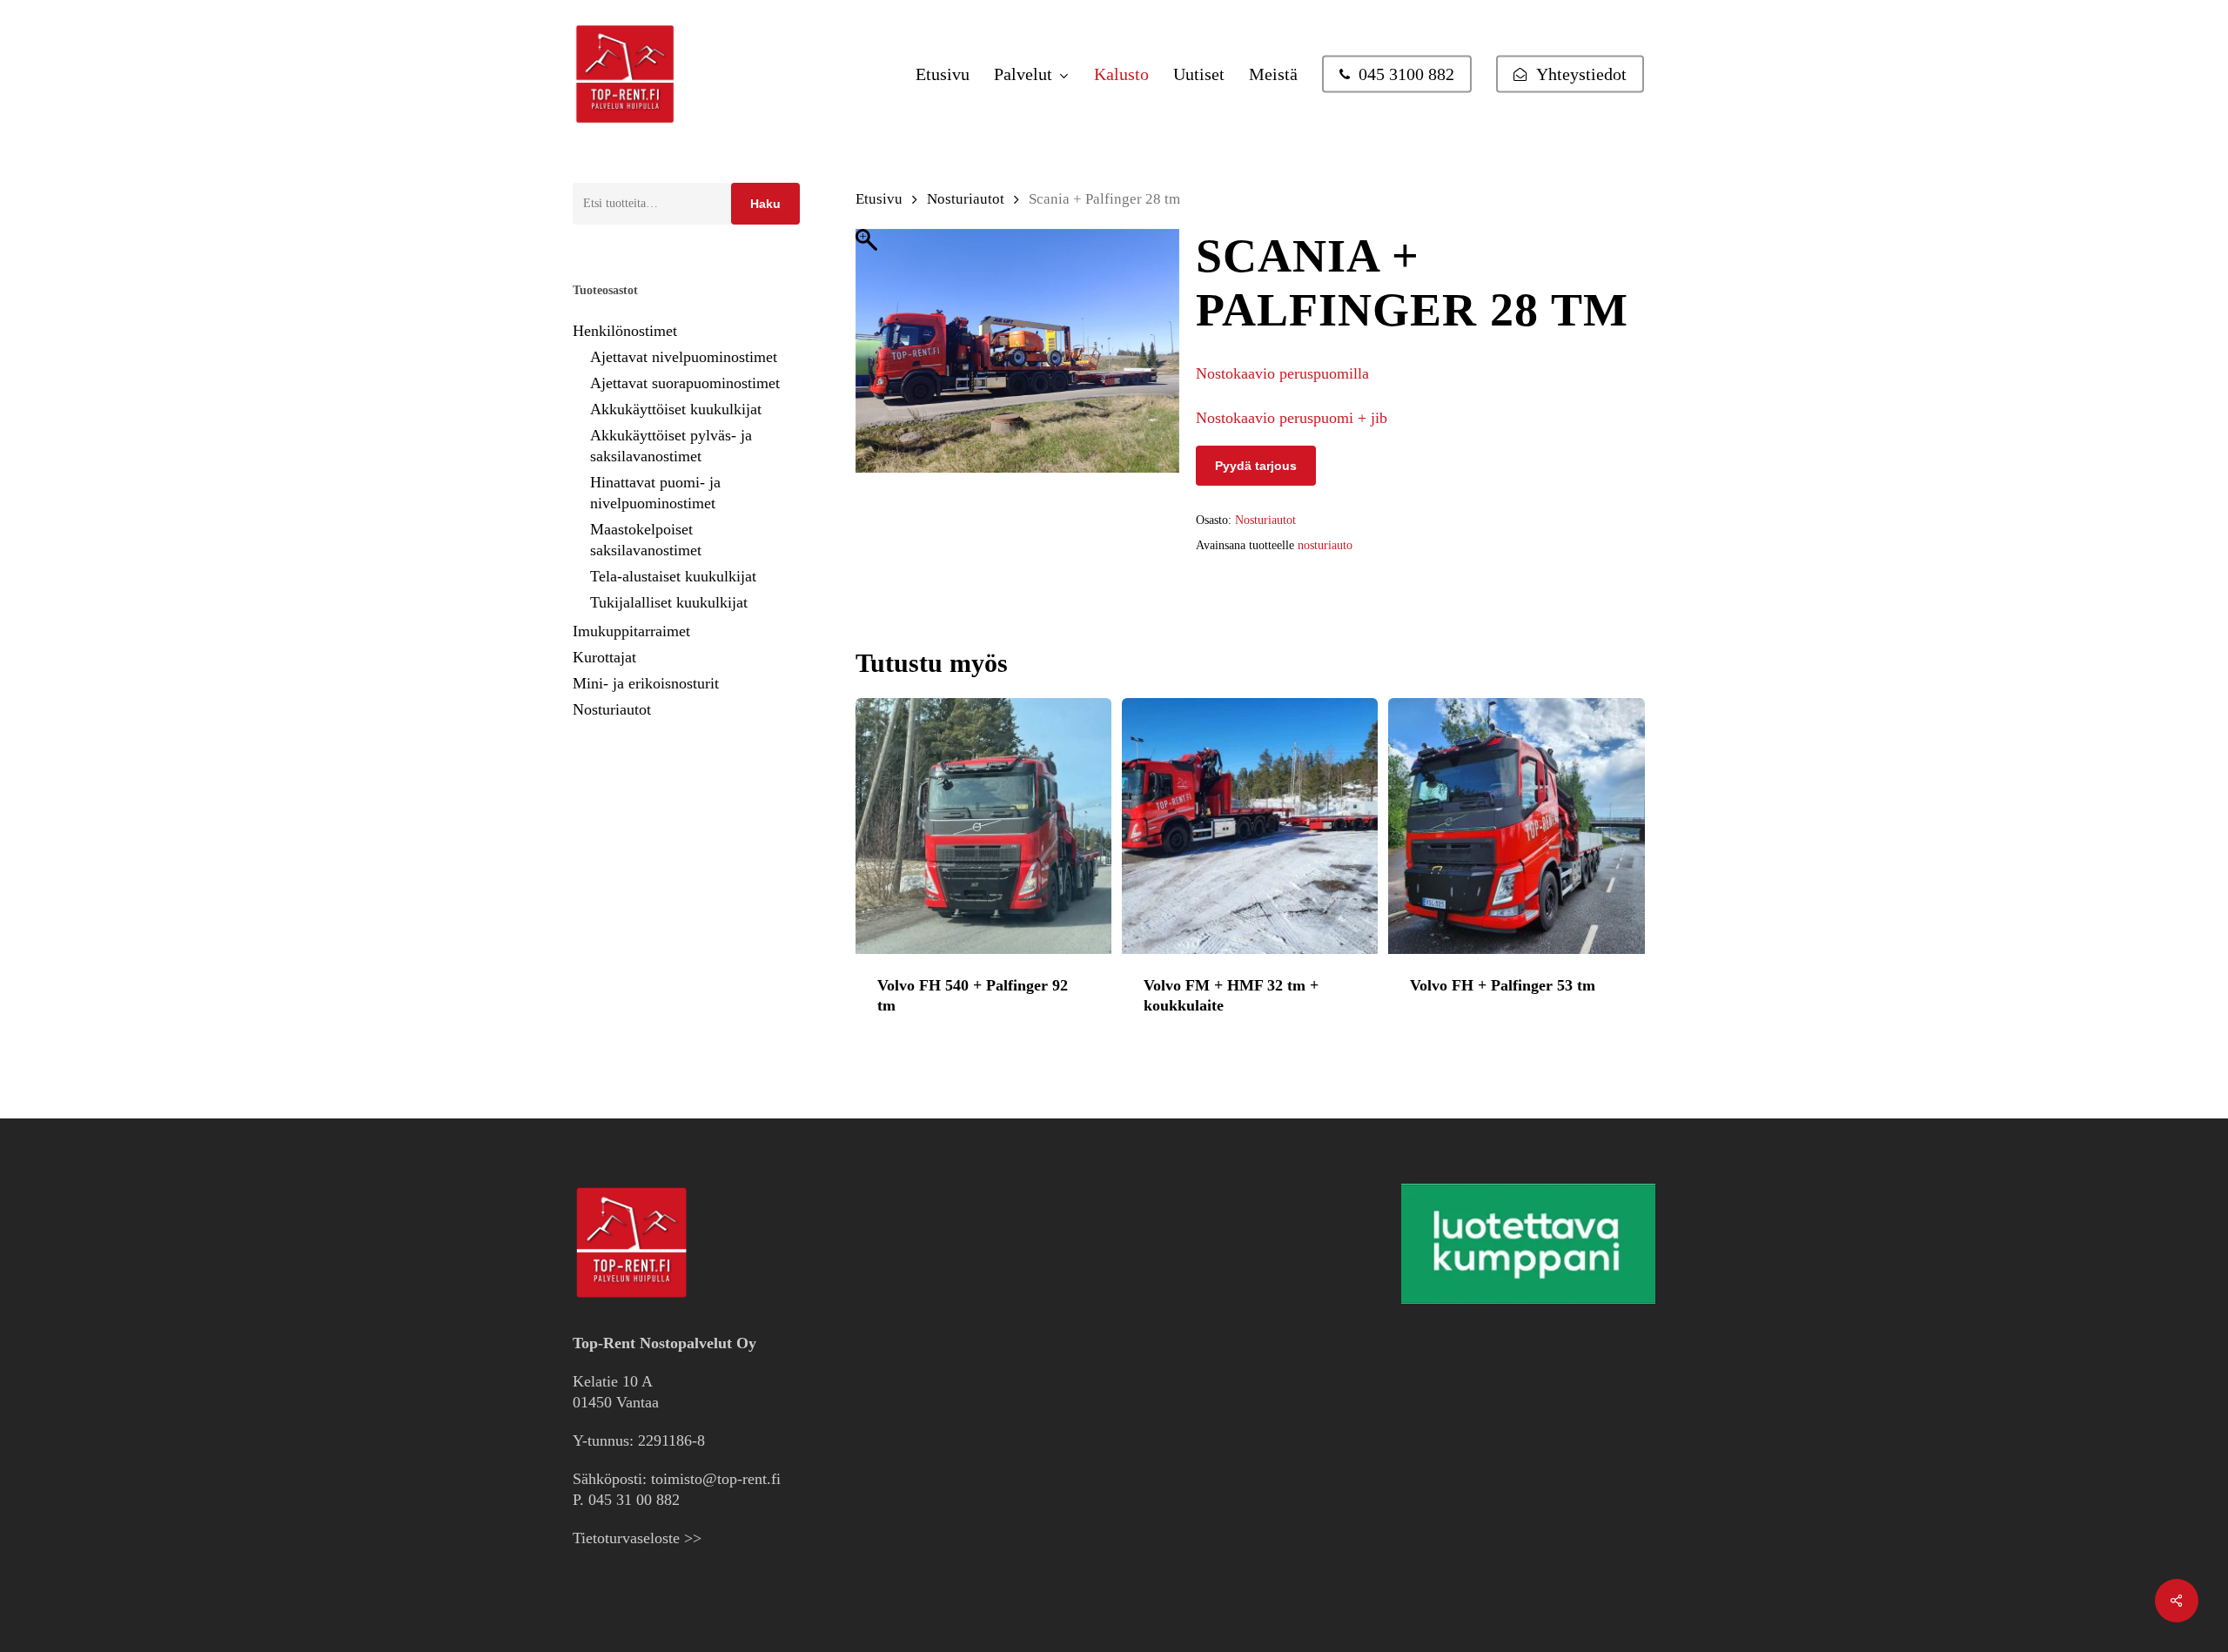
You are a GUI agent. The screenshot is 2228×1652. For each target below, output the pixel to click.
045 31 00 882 (634, 1500)
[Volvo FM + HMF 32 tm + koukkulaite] (1250, 826)
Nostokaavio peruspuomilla (1282, 373)
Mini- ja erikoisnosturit (646, 683)
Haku (765, 204)
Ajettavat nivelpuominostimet (684, 357)
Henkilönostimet (625, 331)
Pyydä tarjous (1256, 466)
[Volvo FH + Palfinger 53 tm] (1516, 826)
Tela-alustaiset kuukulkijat (673, 576)
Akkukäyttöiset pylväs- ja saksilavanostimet (671, 446)
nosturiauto (1325, 545)
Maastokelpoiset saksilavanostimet (646, 540)
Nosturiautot (612, 709)
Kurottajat (604, 657)
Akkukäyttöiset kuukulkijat (676, 409)
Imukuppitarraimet (631, 631)
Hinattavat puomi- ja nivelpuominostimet (655, 493)
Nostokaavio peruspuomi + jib (1292, 418)
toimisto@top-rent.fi (716, 1479)
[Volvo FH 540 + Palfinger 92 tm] (983, 826)
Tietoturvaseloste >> (637, 1538)
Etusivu (879, 199)
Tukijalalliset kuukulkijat (669, 602)
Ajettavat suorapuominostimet (685, 383)
